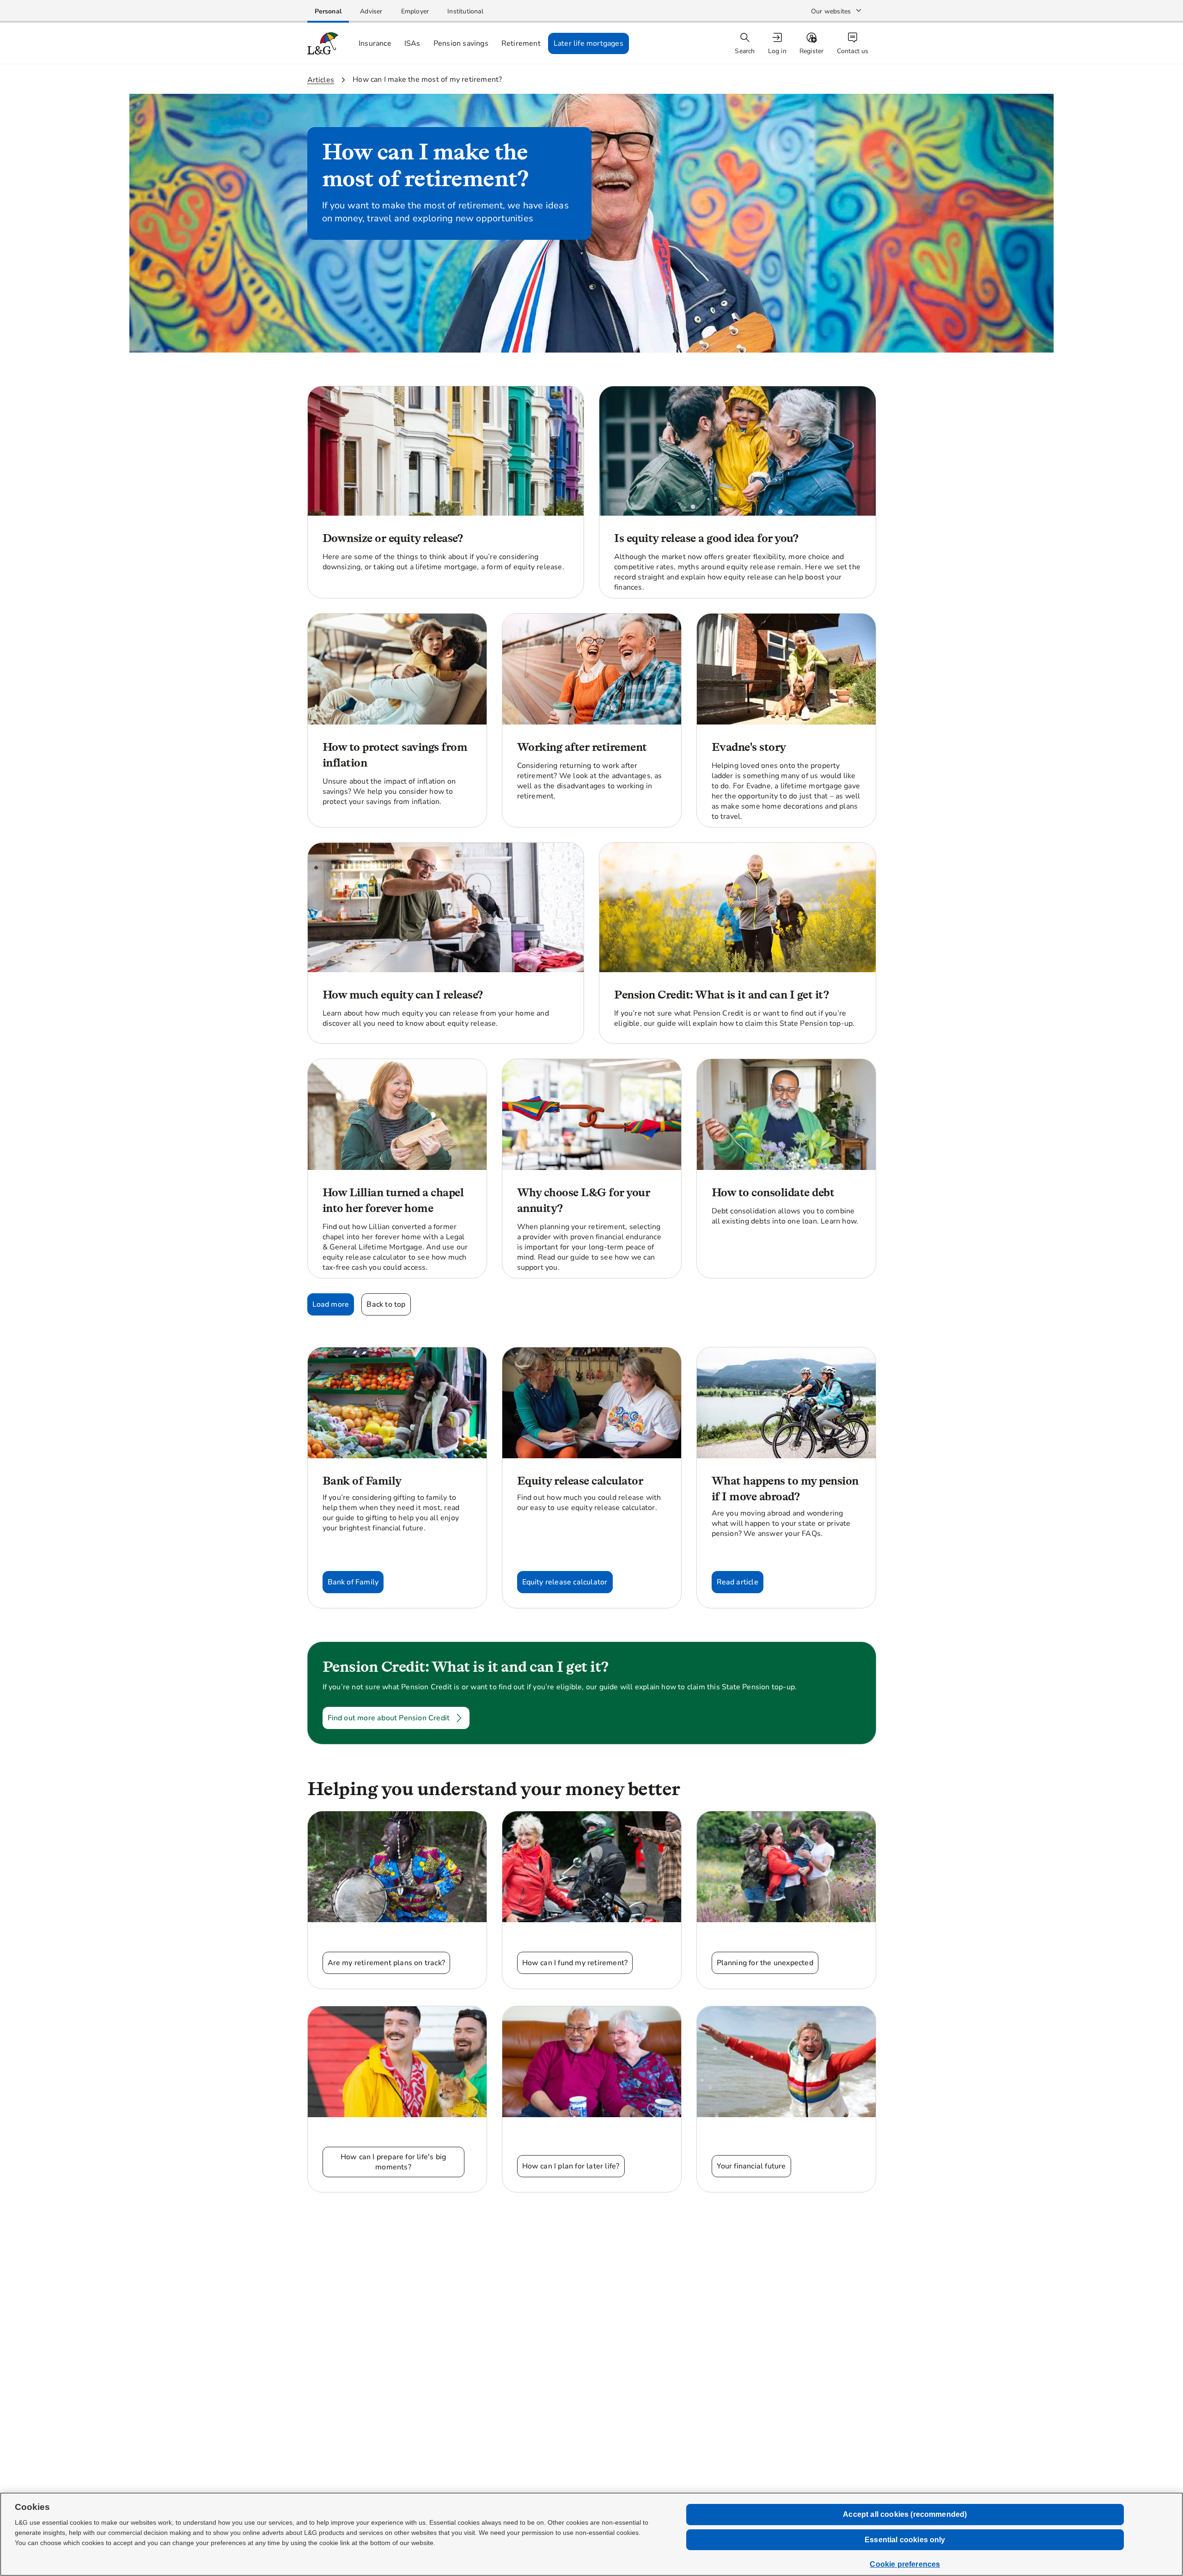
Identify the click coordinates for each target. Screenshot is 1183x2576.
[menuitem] (778, 44)
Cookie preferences (905, 2564)
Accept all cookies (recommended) (905, 2514)
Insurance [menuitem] (375, 43)
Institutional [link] (465, 11)
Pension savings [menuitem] (461, 43)
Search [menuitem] (745, 51)
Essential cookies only (905, 2540)
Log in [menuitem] (777, 51)
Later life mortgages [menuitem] (588, 43)
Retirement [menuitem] (521, 43)
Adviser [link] (371, 11)
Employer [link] (415, 11)
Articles (321, 80)
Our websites (831, 11)
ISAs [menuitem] (412, 43)
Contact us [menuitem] (853, 51)
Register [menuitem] (812, 51)
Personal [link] (328, 11)
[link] (328, 11)
